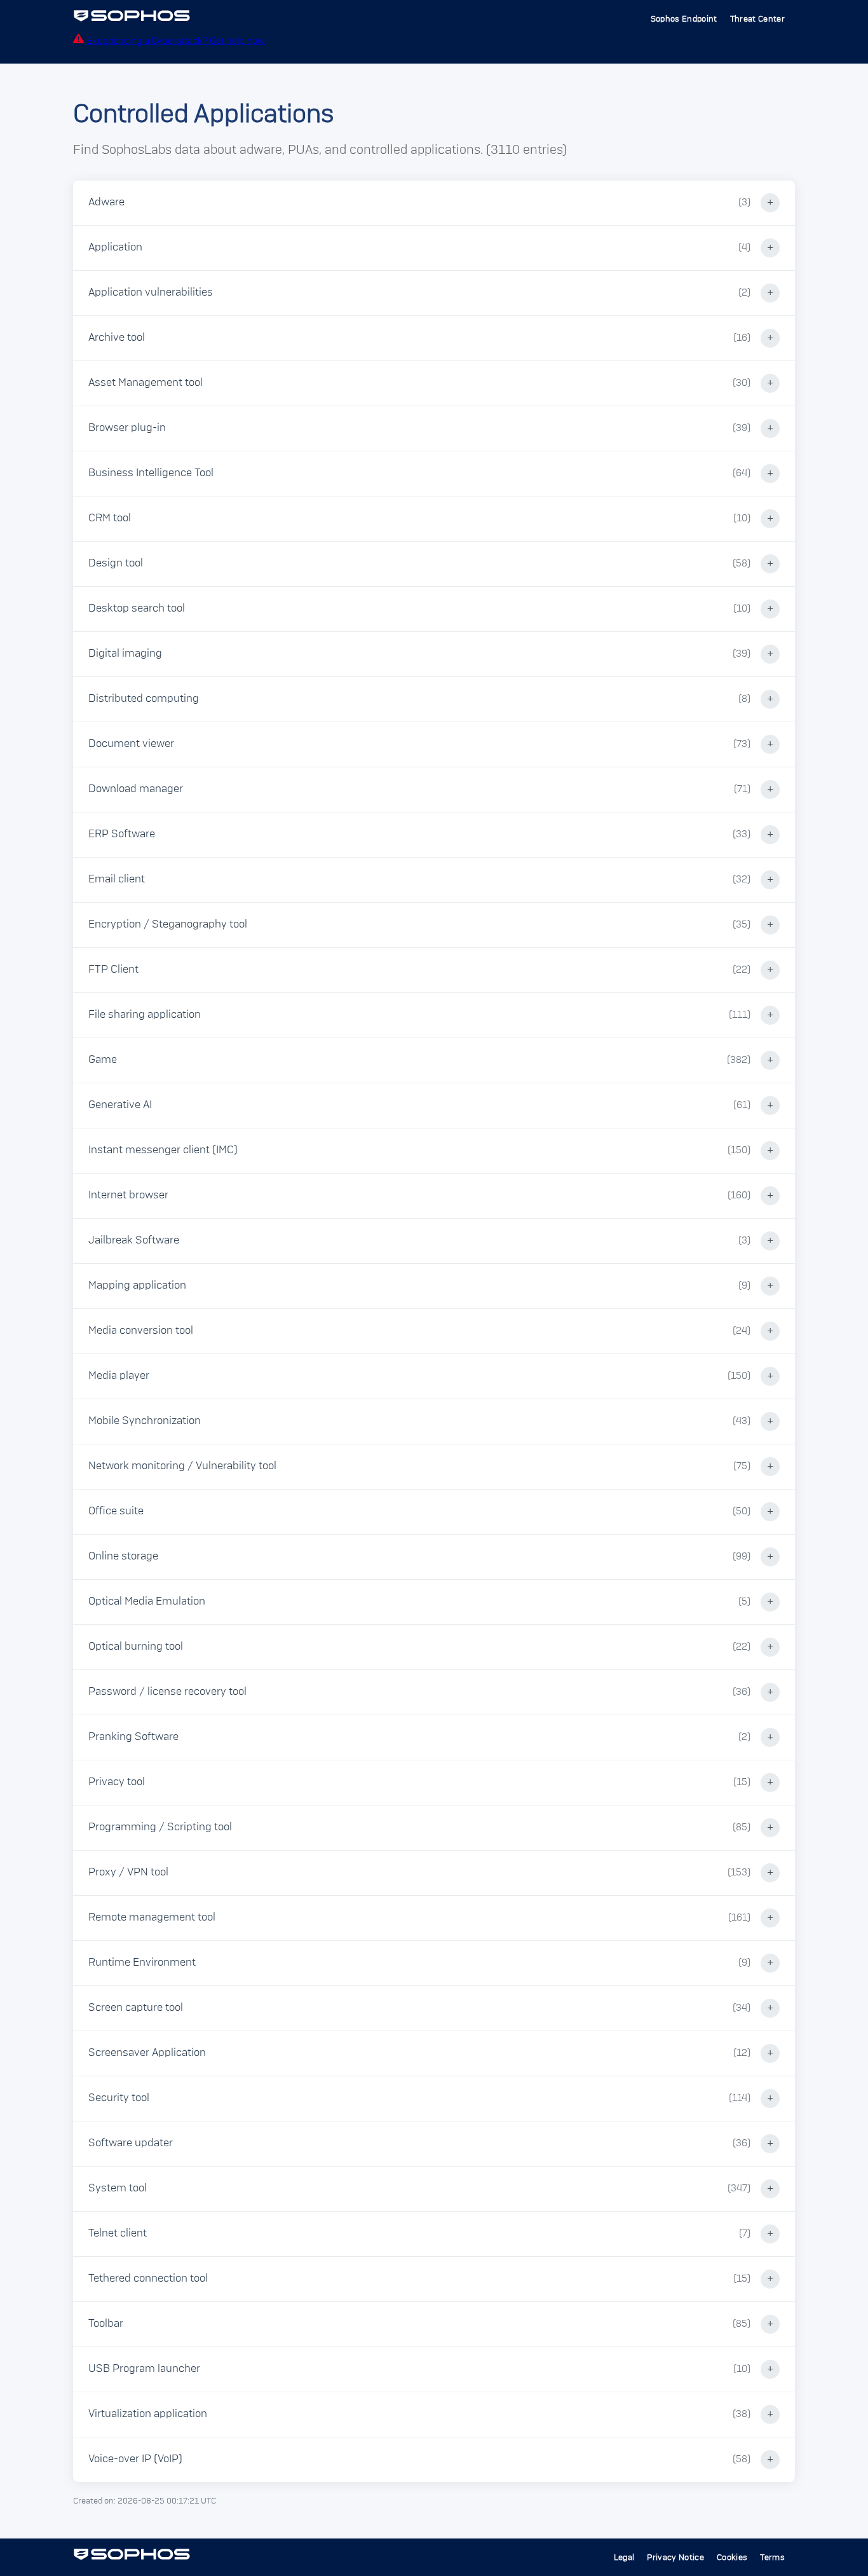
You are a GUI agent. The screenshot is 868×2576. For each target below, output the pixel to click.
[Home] (132, 19)
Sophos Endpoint (684, 19)
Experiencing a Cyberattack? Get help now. (176, 41)
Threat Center (757, 19)
